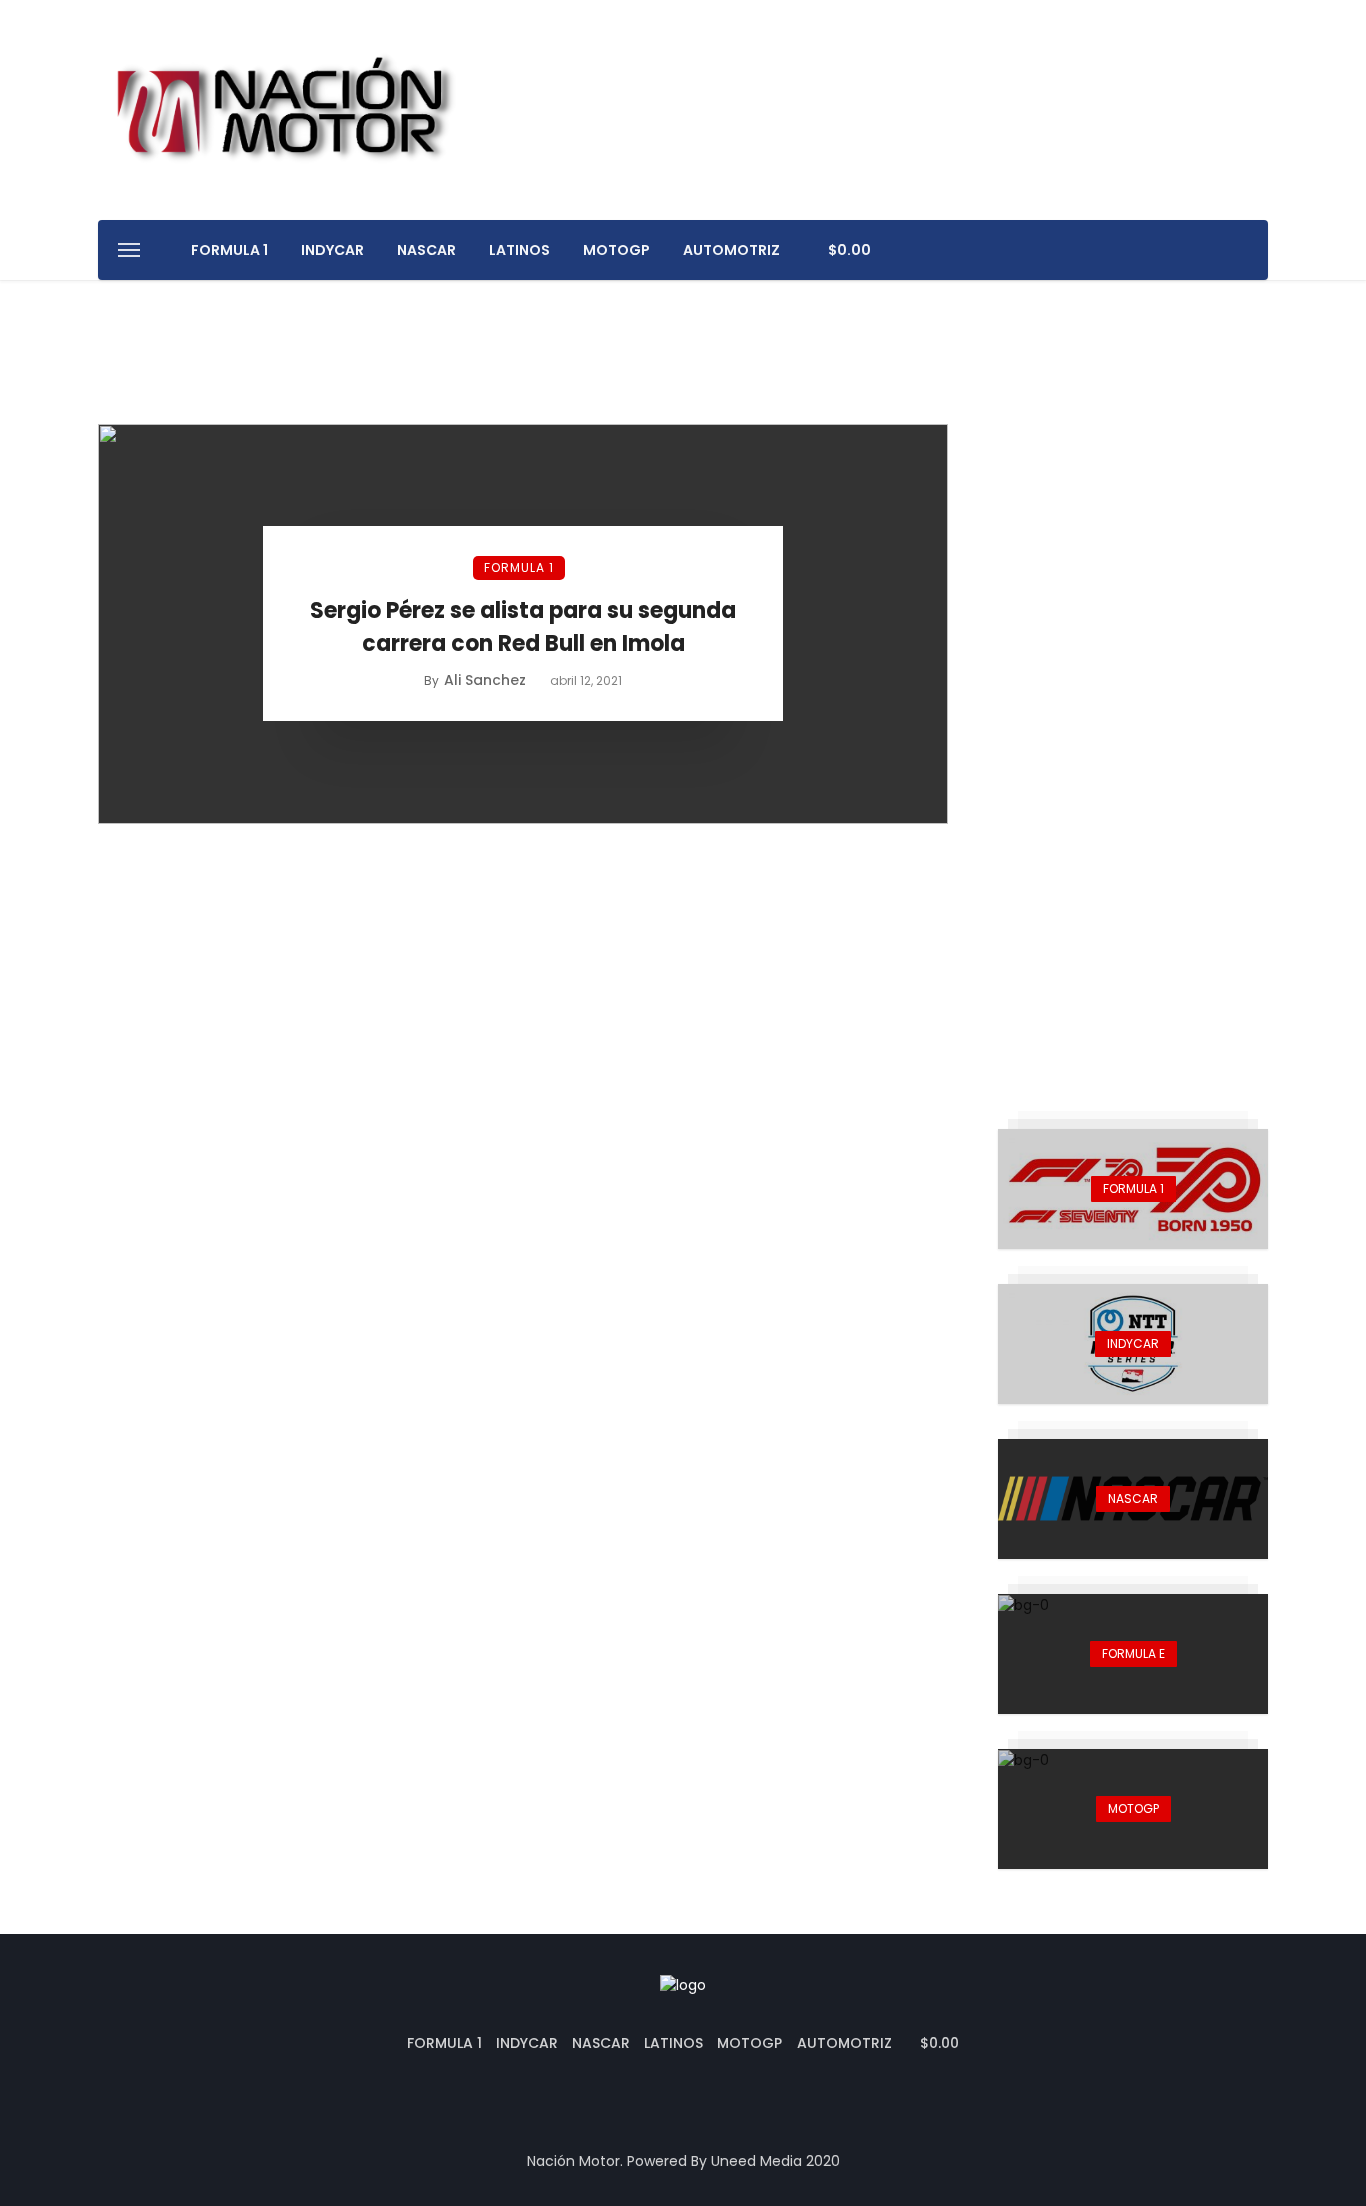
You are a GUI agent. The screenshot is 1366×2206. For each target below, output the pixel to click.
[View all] (1133, 1189)
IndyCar (332, 250)
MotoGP (616, 250)
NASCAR (426, 250)
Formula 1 (229, 250)
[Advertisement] (1133, 724)
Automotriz (731, 250)
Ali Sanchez (485, 680)
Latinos (519, 250)
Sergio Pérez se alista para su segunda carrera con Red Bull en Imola (523, 627)
